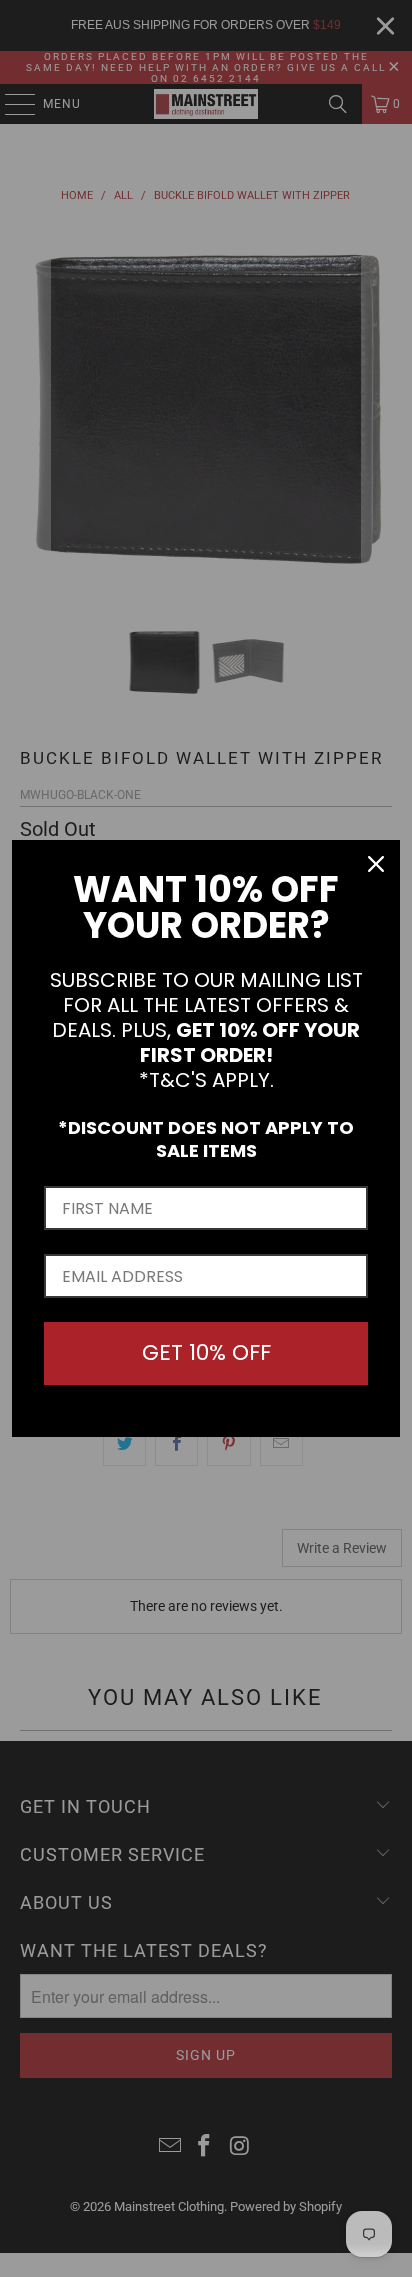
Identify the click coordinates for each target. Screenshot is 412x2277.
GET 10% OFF (206, 1352)
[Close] (376, 864)
